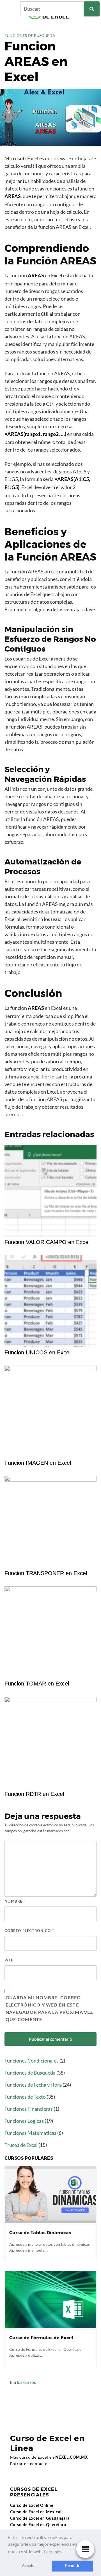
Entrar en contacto (29, 2464)
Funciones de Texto (25, 2097)
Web (9, 1960)
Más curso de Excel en (49, 2457)
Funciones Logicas (24, 2121)
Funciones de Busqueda (30, 35)
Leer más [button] (53, 2551)
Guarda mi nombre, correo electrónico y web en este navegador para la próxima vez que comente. (50, 2009)
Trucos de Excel (21, 2145)
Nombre (15, 1902)
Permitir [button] (72, 2566)
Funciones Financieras (29, 2109)
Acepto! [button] (29, 2566)
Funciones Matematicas (30, 2133)
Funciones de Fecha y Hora (33, 2085)
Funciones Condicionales (32, 2061)
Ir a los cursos (22, 2382)
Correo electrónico (29, 1931)
